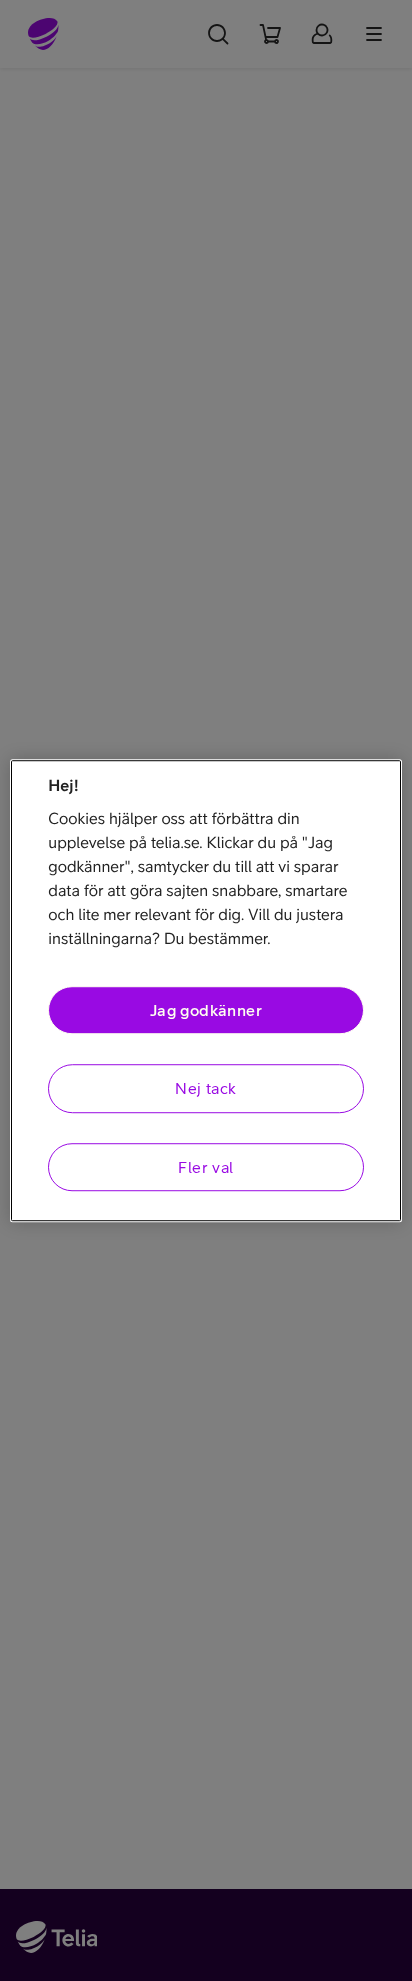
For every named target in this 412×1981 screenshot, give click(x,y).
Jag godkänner (206, 1010)
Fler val (205, 1167)
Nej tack (205, 1089)
